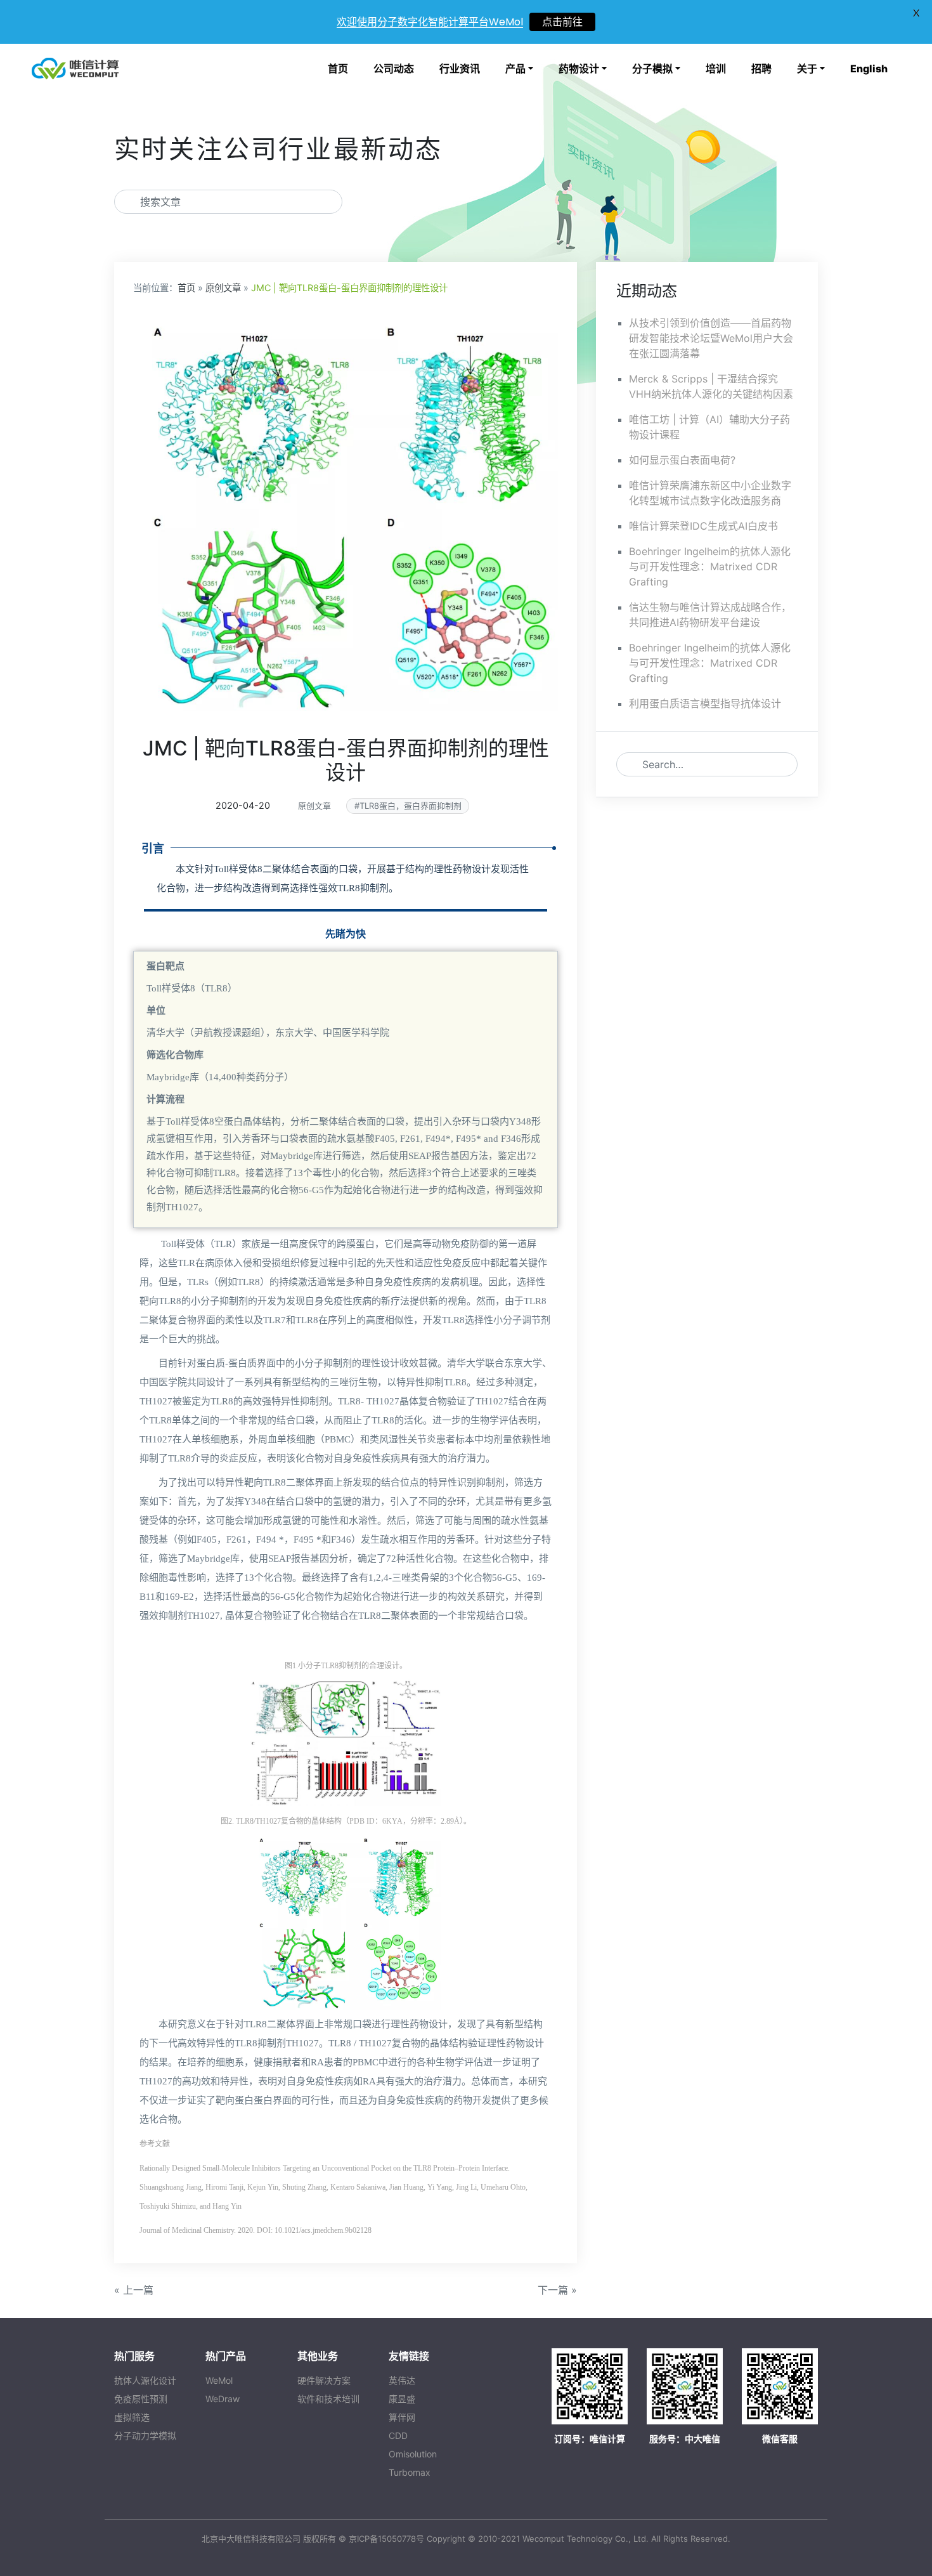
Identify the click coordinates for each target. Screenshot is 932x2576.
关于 (807, 69)
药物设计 (579, 69)
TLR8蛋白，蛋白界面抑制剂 (411, 806)
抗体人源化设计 (145, 2380)
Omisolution (413, 2454)
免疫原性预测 (141, 2399)
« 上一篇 (134, 2290)
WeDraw (223, 2399)
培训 (716, 69)
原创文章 (223, 288)
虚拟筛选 (132, 2417)
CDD (398, 2435)
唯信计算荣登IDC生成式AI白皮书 (703, 526)
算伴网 (402, 2417)
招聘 (761, 69)
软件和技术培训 (328, 2399)
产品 (515, 69)
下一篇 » (557, 2290)
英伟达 (402, 2380)
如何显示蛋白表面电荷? (682, 460)
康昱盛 (402, 2399)
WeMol (219, 2380)
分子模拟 (652, 69)
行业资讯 (460, 69)
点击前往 (562, 22)
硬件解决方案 (324, 2380)
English (869, 69)
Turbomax (410, 2472)
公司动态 (394, 69)
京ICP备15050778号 (386, 2539)
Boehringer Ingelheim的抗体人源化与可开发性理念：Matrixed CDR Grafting (710, 566)
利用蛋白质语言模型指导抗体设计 (705, 703)
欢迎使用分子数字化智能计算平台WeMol (430, 22)
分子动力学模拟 (145, 2435)
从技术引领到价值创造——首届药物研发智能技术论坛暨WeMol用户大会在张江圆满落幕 (711, 338)
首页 (338, 69)
